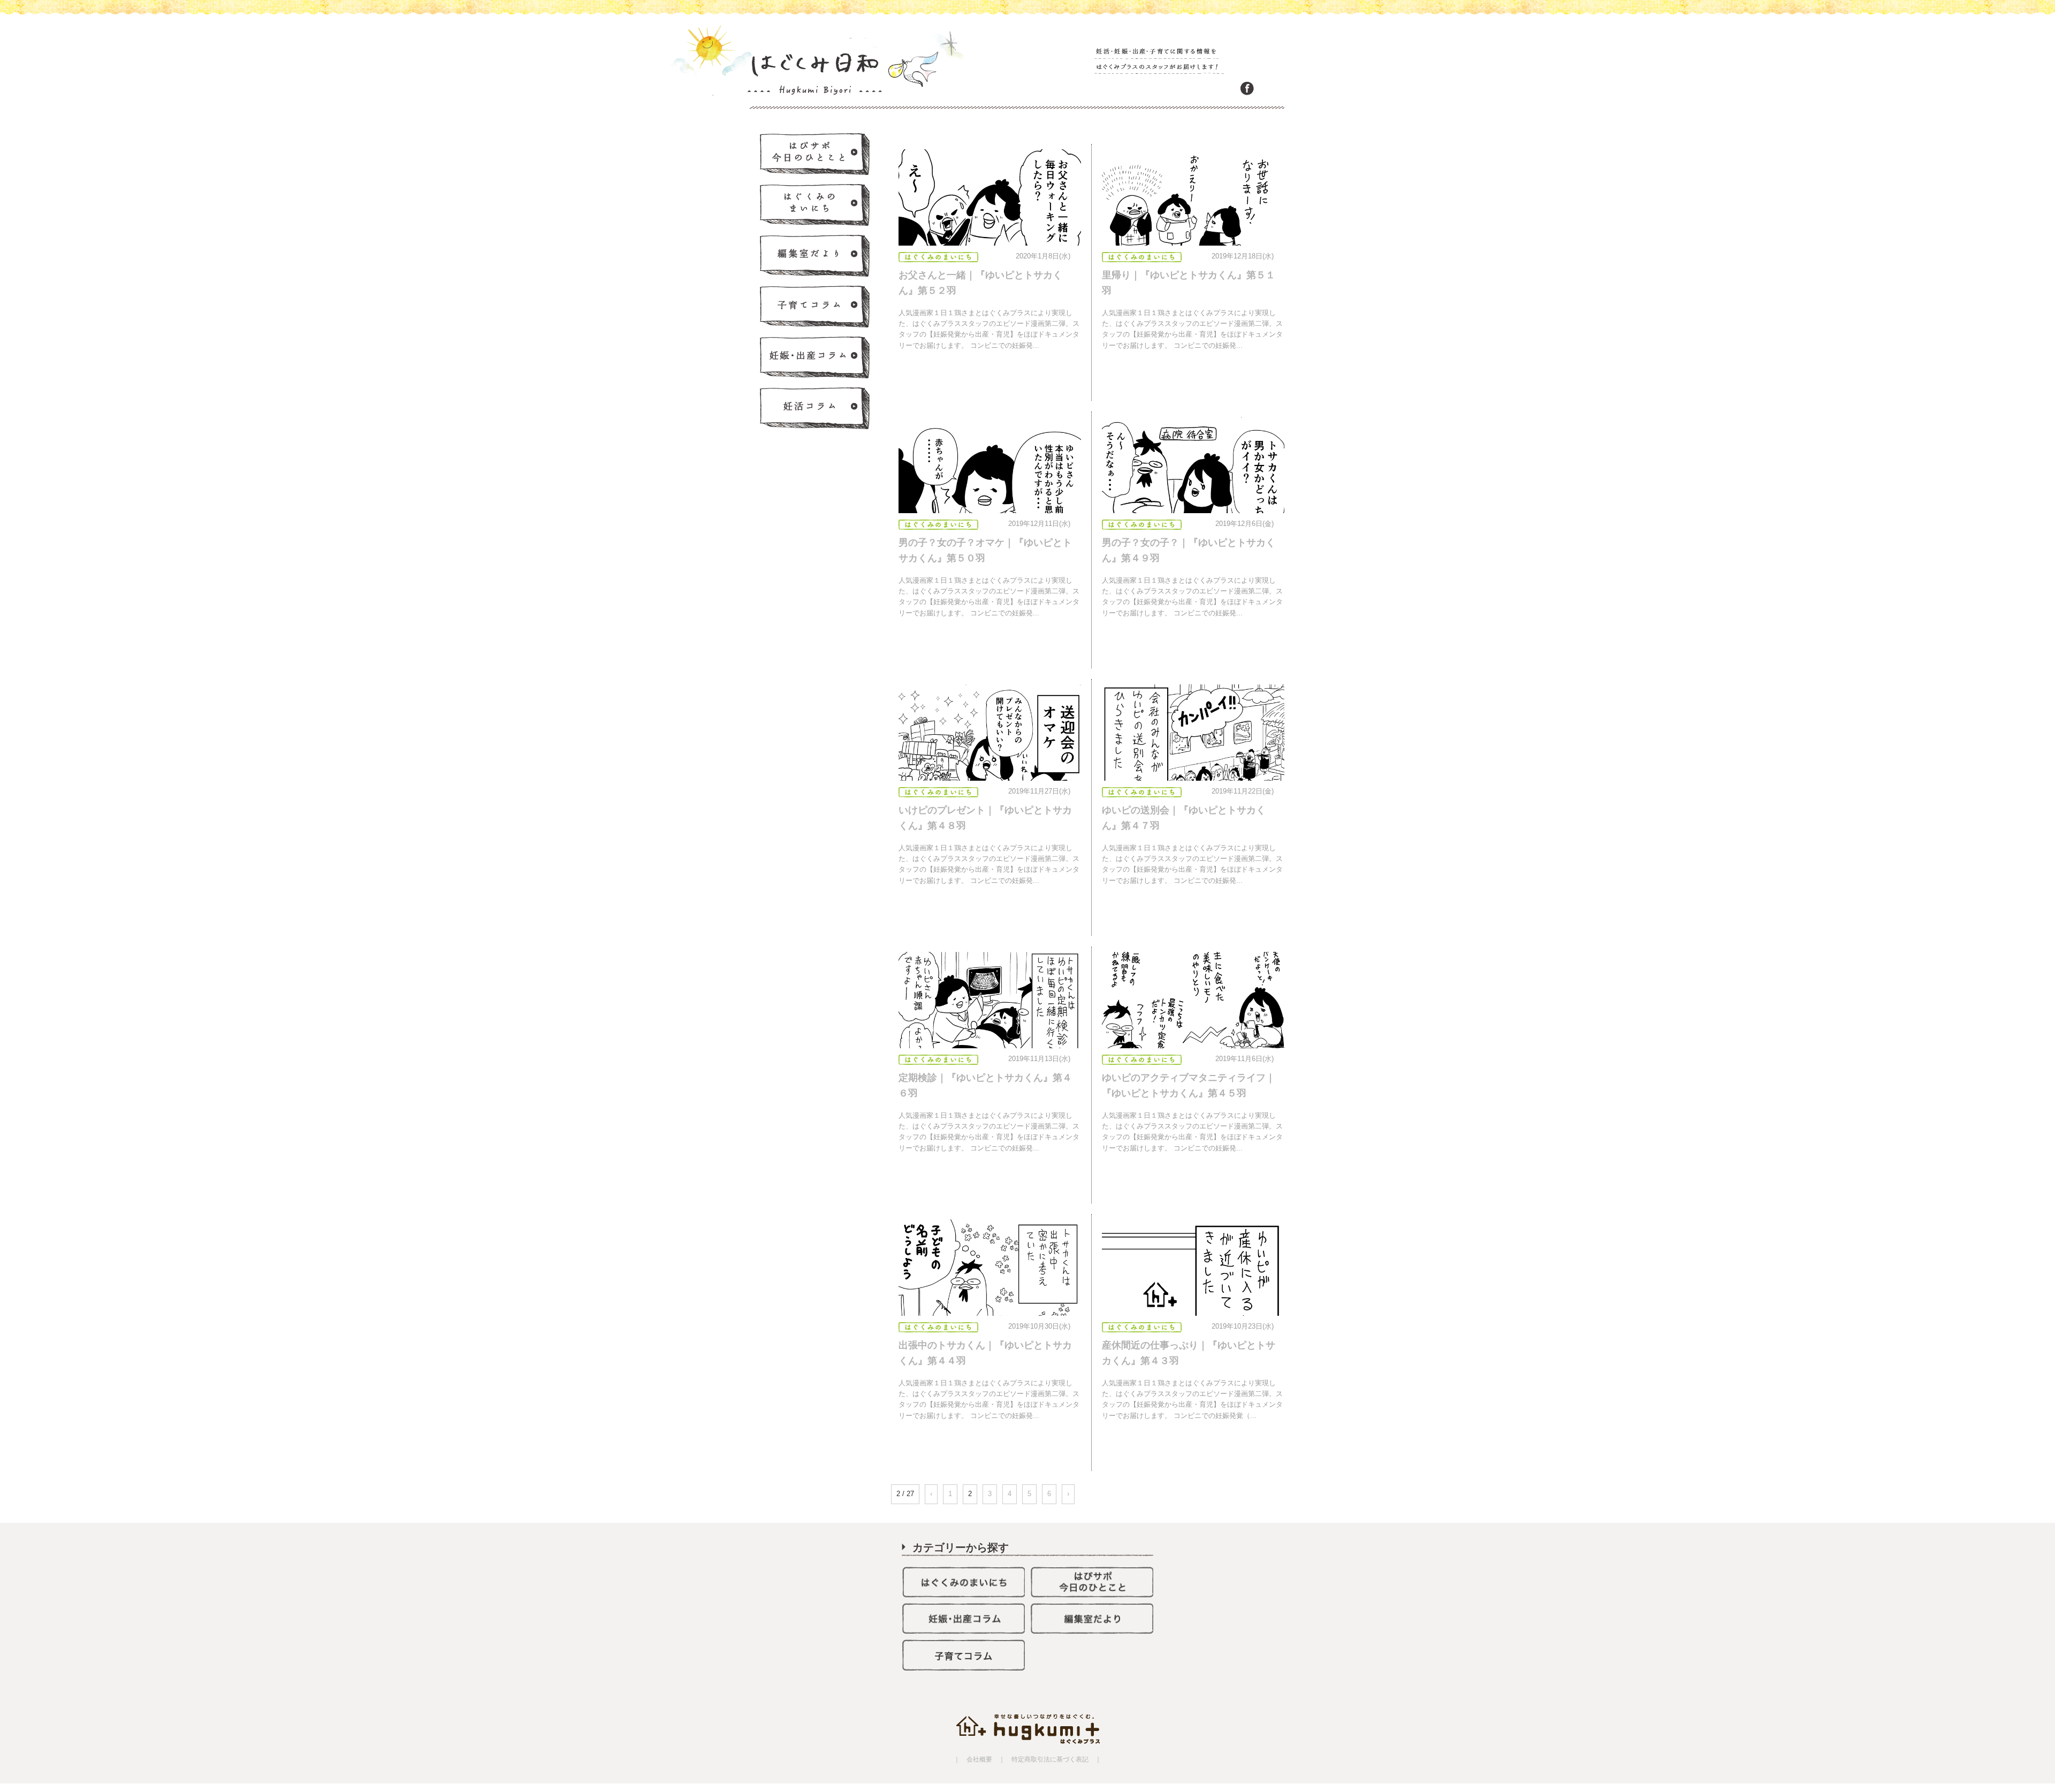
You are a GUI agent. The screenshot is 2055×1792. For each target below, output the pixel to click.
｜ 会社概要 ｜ (979, 1759)
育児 (816, 307)
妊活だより (816, 409)
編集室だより (816, 256)
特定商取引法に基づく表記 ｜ (1053, 1759)
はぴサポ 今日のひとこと (816, 155)
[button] (990, 210)
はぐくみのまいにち (816, 205)
